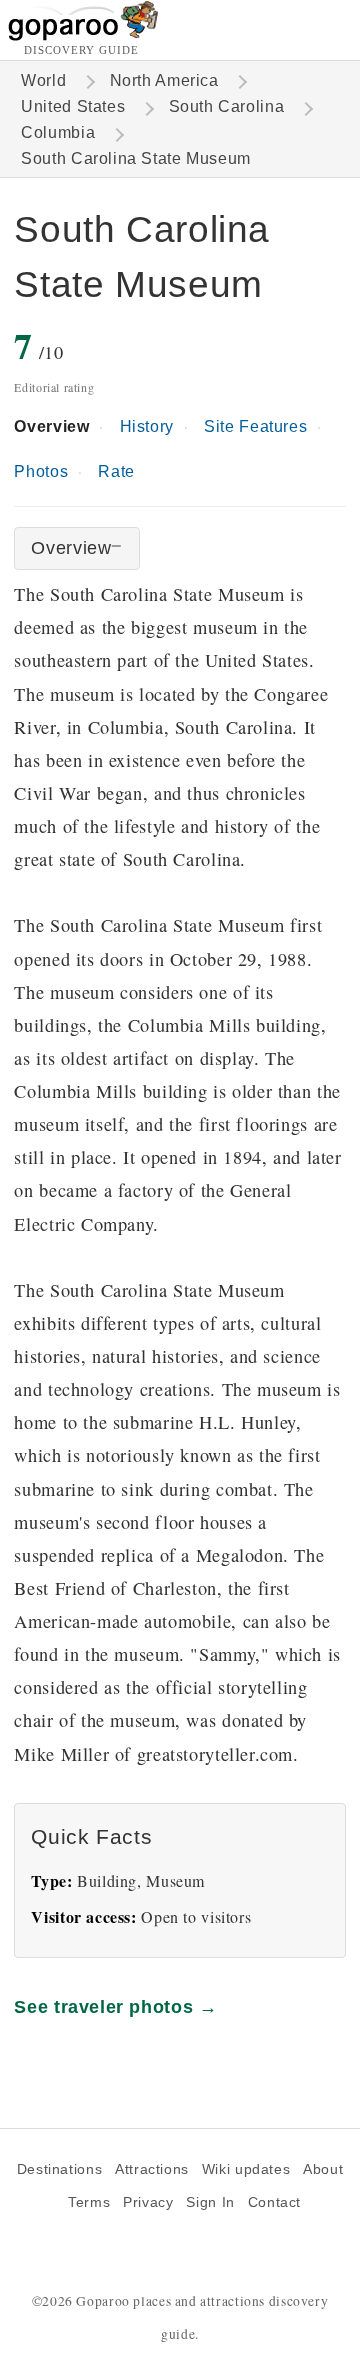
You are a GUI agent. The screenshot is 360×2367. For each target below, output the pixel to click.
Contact (274, 2202)
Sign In (210, 2202)
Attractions (152, 2169)
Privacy (148, 2202)
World (43, 80)
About (323, 2169)
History (147, 426)
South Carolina (227, 106)
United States (73, 106)
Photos (41, 471)
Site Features (255, 426)
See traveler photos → (115, 2006)
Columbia (58, 132)
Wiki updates (246, 2169)
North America (164, 80)
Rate (116, 471)
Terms (89, 2202)
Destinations (59, 2169)
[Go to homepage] (83, 35)
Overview (51, 426)
